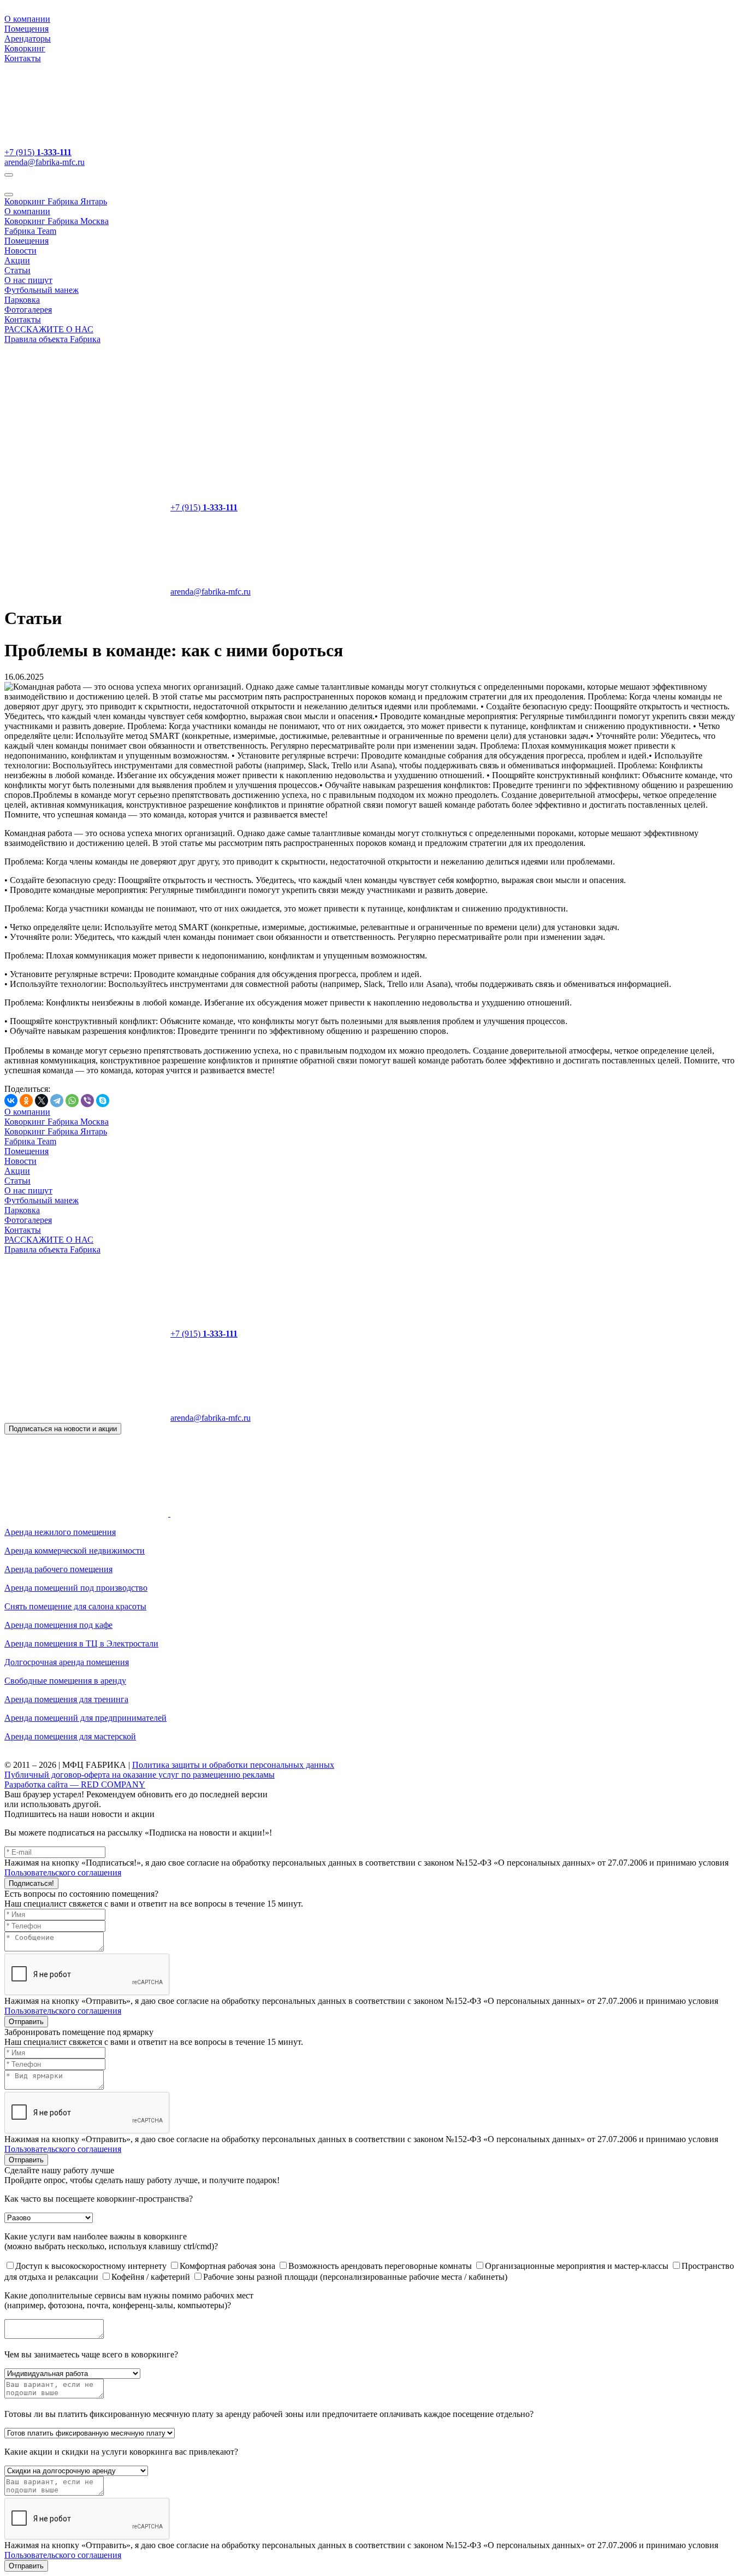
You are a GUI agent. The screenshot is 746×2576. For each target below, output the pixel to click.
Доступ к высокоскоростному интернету (92, 2266)
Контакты (23, 58)
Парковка (22, 300)
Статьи (17, 270)
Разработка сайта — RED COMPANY (75, 1784)
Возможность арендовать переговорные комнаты (381, 2266)
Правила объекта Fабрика (52, 339)
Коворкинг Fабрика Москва (57, 221)
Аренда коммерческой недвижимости (75, 1551)
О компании (27, 19)
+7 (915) (38, 152)
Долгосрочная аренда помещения (67, 1662)
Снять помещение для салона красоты (75, 1606)
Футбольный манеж (42, 290)
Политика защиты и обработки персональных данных (233, 1765)
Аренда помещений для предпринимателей (85, 1718)
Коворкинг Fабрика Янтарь (56, 201)
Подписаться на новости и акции (63, 1429)
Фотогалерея (28, 310)
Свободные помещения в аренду (65, 1681)
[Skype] (103, 1101)
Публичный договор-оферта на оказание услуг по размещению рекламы (140, 1775)
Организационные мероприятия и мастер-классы (578, 2266)
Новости (20, 251)
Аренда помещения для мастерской (70, 1736)
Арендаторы (28, 39)
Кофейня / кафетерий (152, 2277)
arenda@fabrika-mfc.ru (45, 162)
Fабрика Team (30, 231)
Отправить (26, 2022)
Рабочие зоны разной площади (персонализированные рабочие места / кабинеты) (355, 2277)
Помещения (26, 29)
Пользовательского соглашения (63, 1872)
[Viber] (87, 1101)
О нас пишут (28, 280)
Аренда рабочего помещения (58, 1569)
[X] (42, 1101)
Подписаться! (31, 1883)
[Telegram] (57, 1101)
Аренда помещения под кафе (58, 1625)
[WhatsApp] (72, 1101)
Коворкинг (25, 48)
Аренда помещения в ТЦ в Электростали (81, 1643)
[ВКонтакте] (11, 1101)
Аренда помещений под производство (76, 1588)
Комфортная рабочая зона (229, 2266)
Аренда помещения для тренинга (66, 1699)
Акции (17, 260)
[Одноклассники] (26, 1101)
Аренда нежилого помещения (60, 1532)
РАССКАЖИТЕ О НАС (49, 329)
